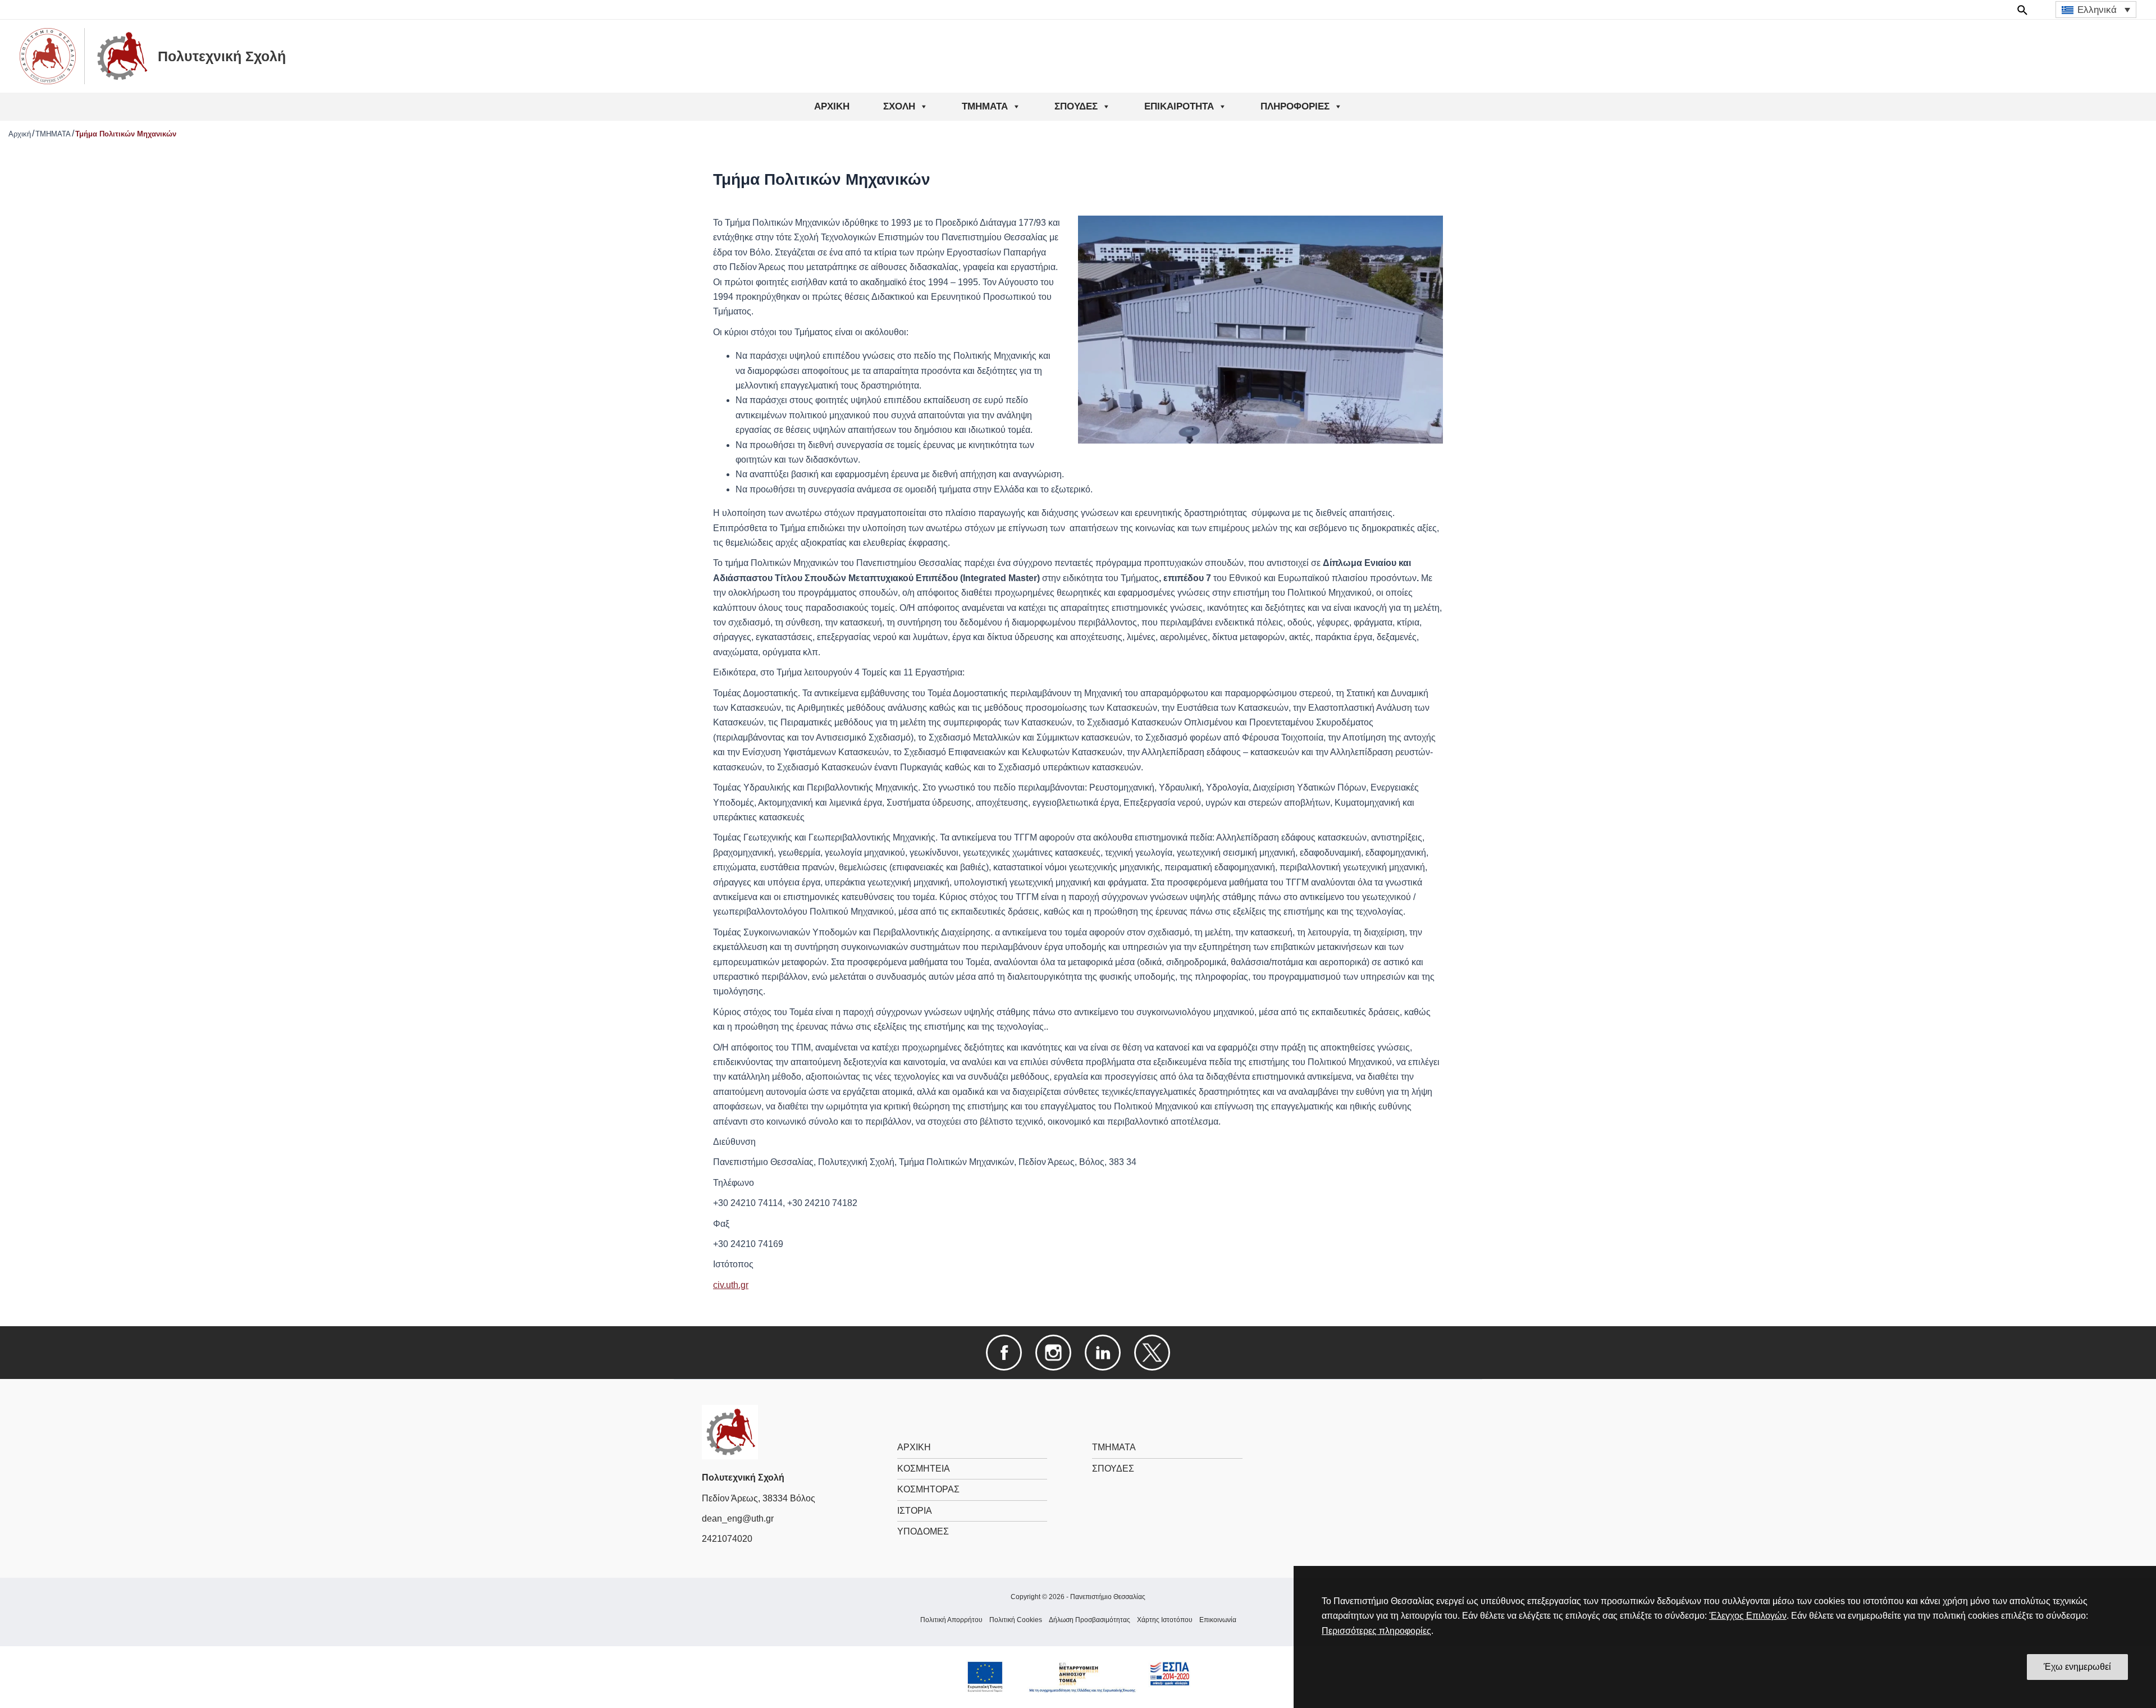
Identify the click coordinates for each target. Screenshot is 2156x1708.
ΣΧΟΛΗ (899, 106)
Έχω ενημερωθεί (2077, 1667)
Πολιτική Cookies (1016, 1620)
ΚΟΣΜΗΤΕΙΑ (924, 1469)
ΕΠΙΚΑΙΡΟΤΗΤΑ (1179, 106)
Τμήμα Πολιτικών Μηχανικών (126, 134)
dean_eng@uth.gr (738, 1519)
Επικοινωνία (1218, 1620)
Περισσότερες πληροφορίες (1376, 1631)
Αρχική (20, 134)
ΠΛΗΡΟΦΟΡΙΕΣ (1295, 106)
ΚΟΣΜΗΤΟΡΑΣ (928, 1489)
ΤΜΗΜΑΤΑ (985, 106)
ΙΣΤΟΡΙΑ (915, 1511)
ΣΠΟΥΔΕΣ (1076, 106)
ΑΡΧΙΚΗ (832, 106)
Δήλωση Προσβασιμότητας (1090, 1620)
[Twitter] (1152, 1352)
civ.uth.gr (731, 1285)
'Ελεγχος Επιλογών (1748, 1616)
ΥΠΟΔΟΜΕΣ (923, 1531)
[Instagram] (1053, 1352)
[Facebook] (1004, 1352)
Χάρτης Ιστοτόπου (1165, 1620)
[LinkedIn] (1103, 1352)
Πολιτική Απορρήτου (951, 1620)
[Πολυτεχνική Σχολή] (730, 1431)
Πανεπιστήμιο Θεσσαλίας (1108, 1597)
